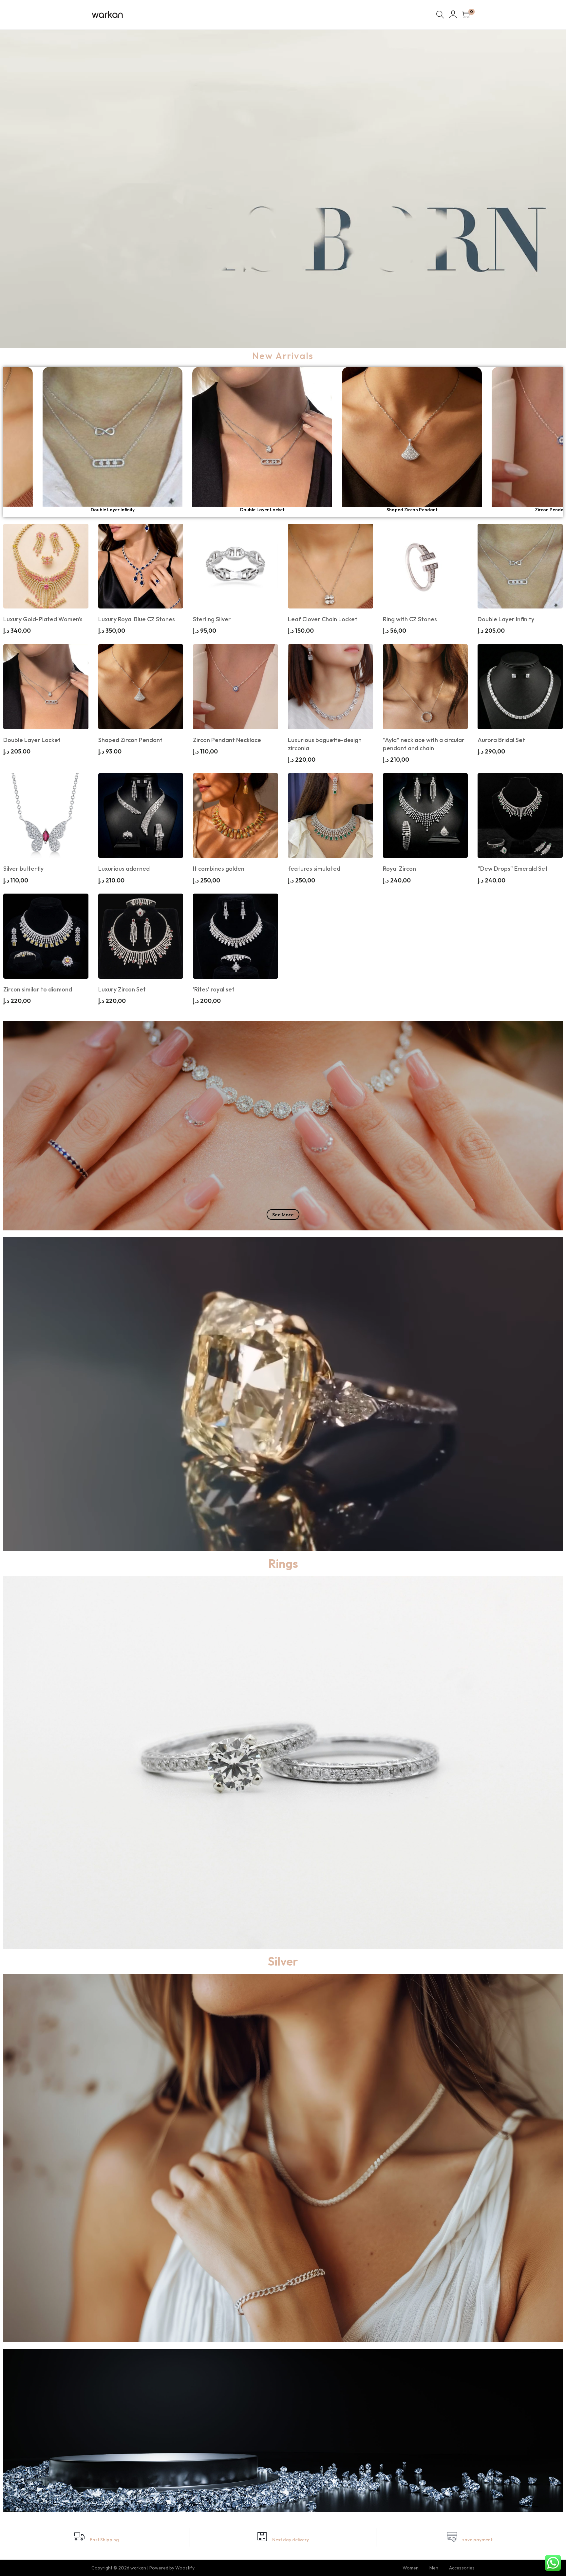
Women (411, 2568)
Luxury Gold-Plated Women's (43, 619)
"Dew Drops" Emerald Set (513, 869)
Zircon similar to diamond (38, 989)
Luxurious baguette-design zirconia (325, 744)
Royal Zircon (399, 869)
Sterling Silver (93, 510)
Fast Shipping (104, 2540)
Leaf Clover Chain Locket (243, 510)
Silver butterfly (23, 869)
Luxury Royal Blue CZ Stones (137, 619)
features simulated (314, 869)
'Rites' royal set (214, 989)
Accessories (462, 2568)
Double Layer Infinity (392, 510)
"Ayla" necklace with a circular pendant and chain (424, 744)
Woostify (185, 2568)
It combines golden (219, 869)
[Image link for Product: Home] (93, 437)
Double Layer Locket (32, 740)
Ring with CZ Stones (410, 619)
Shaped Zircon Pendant (130, 740)
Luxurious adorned (124, 869)
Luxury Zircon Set (122, 989)
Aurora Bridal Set (501, 740)
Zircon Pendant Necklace (227, 740)
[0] (466, 15)
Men (434, 2568)
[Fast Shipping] (79, 2537)
